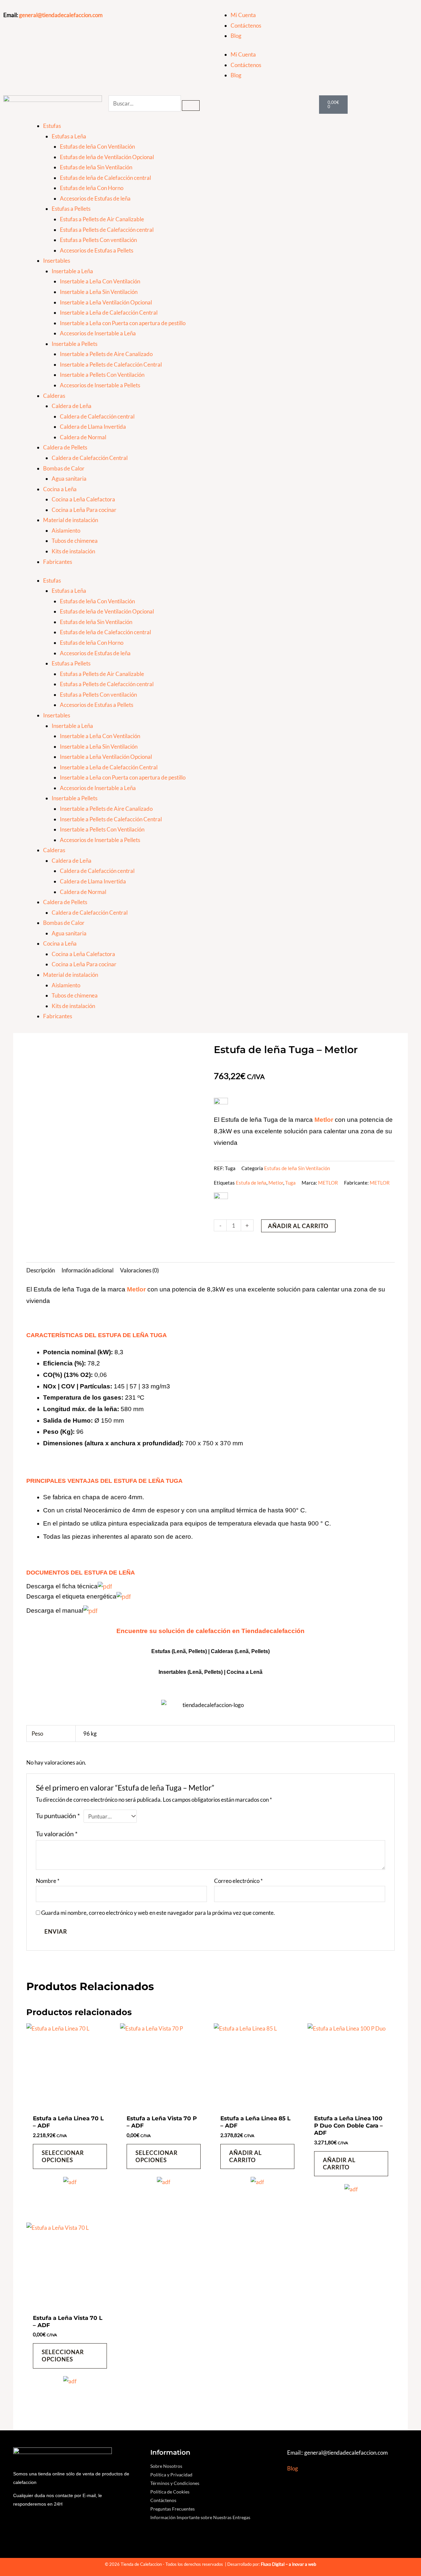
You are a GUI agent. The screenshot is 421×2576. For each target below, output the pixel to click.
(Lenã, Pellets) (252, 1651)
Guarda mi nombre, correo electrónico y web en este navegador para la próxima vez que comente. (158, 1913)
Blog (236, 36)
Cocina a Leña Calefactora (83, 499)
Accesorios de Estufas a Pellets (97, 250)
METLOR (328, 1183)
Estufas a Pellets (71, 209)
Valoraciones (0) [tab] (139, 1270)
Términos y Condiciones (175, 2483)
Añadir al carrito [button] (246, 2156)
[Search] (191, 106)
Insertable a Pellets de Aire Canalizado (106, 354)
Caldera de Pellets (65, 447)
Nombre (48, 1881)
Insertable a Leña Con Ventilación (100, 281)
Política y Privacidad (171, 2475)
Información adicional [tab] (87, 1270)
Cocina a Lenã (245, 1672)
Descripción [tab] (41, 1270)
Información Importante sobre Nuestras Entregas (200, 2517)
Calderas (54, 396)
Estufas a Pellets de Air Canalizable (102, 219)
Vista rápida (70, 2104)
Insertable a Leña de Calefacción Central (109, 313)
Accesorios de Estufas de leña (95, 198)
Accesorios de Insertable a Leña (98, 333)
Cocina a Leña (60, 489)
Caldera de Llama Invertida (93, 427)
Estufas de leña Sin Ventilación (96, 167)
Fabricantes (58, 562)
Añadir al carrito (298, 1226)
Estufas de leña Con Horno (92, 188)
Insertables (57, 261)
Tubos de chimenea (75, 541)
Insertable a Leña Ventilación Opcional (106, 302)
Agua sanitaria (69, 479)
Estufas (52, 126)
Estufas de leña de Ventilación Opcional (107, 157)
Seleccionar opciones (63, 2156)
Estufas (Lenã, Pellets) (179, 1651)
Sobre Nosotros (166, 2466)
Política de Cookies (170, 2492)
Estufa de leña (251, 1183)
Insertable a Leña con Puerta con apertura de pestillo (123, 323)
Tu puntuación (58, 1816)
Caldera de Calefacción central (97, 416)
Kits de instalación (73, 551)
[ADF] (70, 2186)
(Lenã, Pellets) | (207, 1672)
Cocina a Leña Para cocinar (84, 510)
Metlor (276, 1183)
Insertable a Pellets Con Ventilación (102, 375)
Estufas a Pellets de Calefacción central (107, 230)
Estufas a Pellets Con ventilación (98, 240)
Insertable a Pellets (74, 344)
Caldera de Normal (83, 437)
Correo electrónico (238, 1881)
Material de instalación (71, 520)
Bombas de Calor (64, 468)
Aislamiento (66, 530)
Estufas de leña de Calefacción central (105, 178)
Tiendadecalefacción (273, 1631)
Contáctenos (246, 25)
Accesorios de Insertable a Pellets (100, 385)
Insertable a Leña (72, 271)
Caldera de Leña (72, 406)
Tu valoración (57, 1834)
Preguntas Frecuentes (173, 2509)
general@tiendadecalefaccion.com (61, 15)
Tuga (290, 1183)
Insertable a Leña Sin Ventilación (99, 292)
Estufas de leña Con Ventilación (97, 146)
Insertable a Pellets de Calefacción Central (111, 364)
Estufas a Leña (69, 136)
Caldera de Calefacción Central (90, 458)
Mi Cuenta (243, 15)
